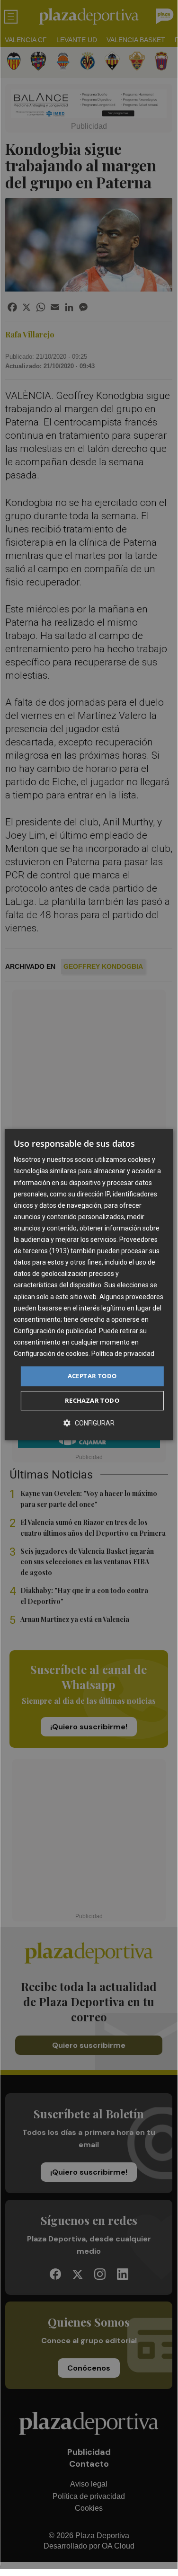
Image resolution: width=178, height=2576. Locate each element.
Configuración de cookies (51, 1354)
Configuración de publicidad (55, 1331)
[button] (89, 1423)
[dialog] (89, 1284)
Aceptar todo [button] (92, 1376)
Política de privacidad (123, 1354)
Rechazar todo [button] (92, 1400)
